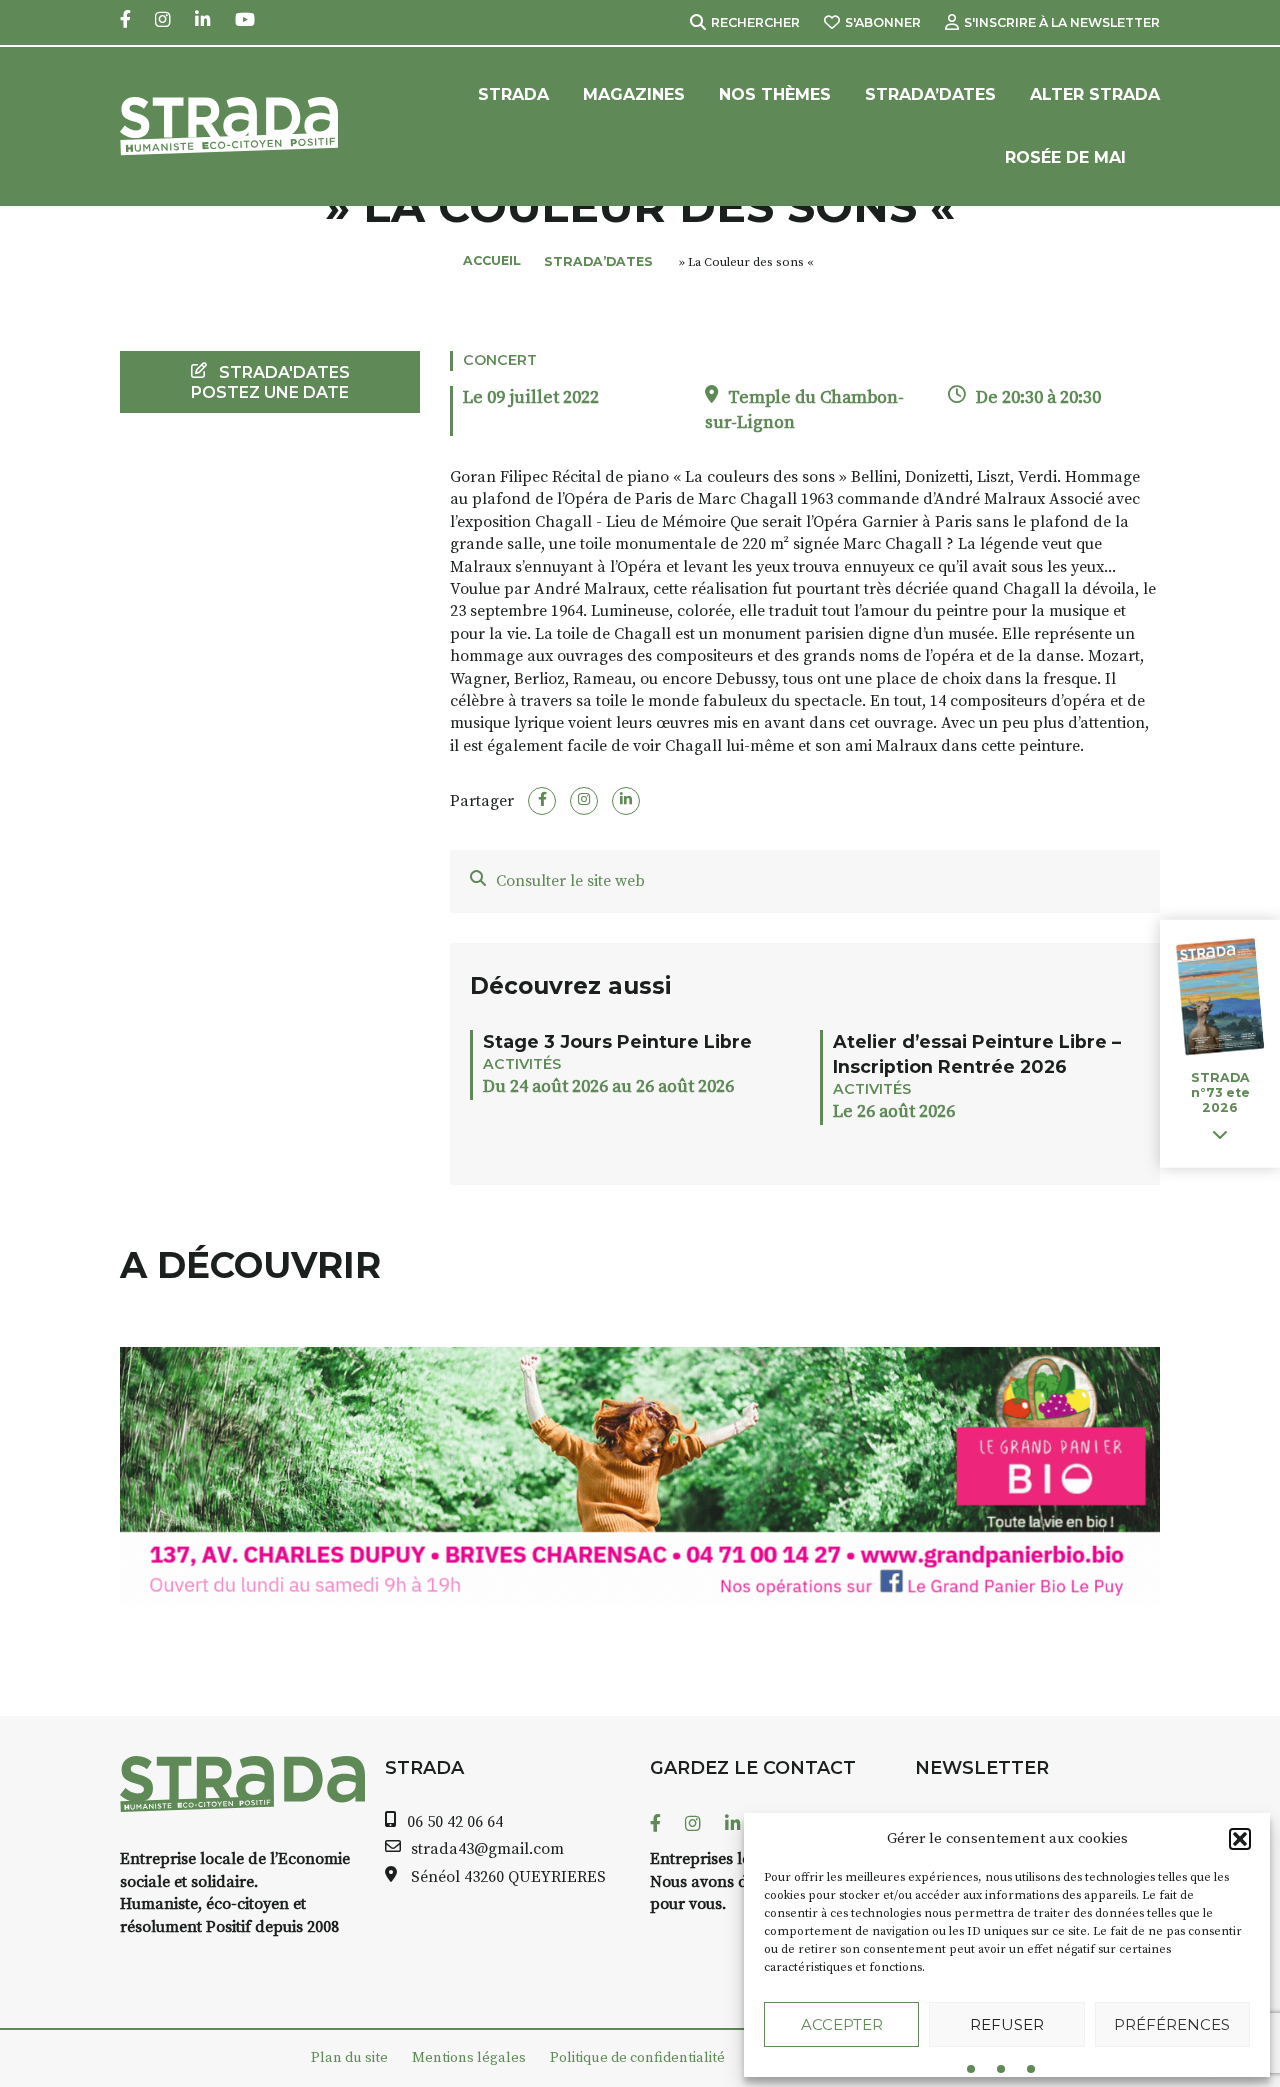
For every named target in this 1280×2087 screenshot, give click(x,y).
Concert (500, 360)
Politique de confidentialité (637, 2058)
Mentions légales (469, 2058)
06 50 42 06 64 (455, 1822)
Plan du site (349, 2058)
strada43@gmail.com (487, 1849)
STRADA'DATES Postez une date (270, 382)
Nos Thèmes (775, 94)
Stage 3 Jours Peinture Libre (617, 1041)
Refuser (1007, 2024)
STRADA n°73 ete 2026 (1220, 1092)
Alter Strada (1095, 94)
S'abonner (883, 22)
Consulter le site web (570, 881)
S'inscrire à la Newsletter (1062, 22)
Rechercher (755, 22)
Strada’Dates (930, 94)
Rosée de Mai (1065, 157)
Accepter (842, 2024)
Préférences (1172, 2024)
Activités (522, 1064)
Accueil (492, 260)
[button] (1240, 1839)
